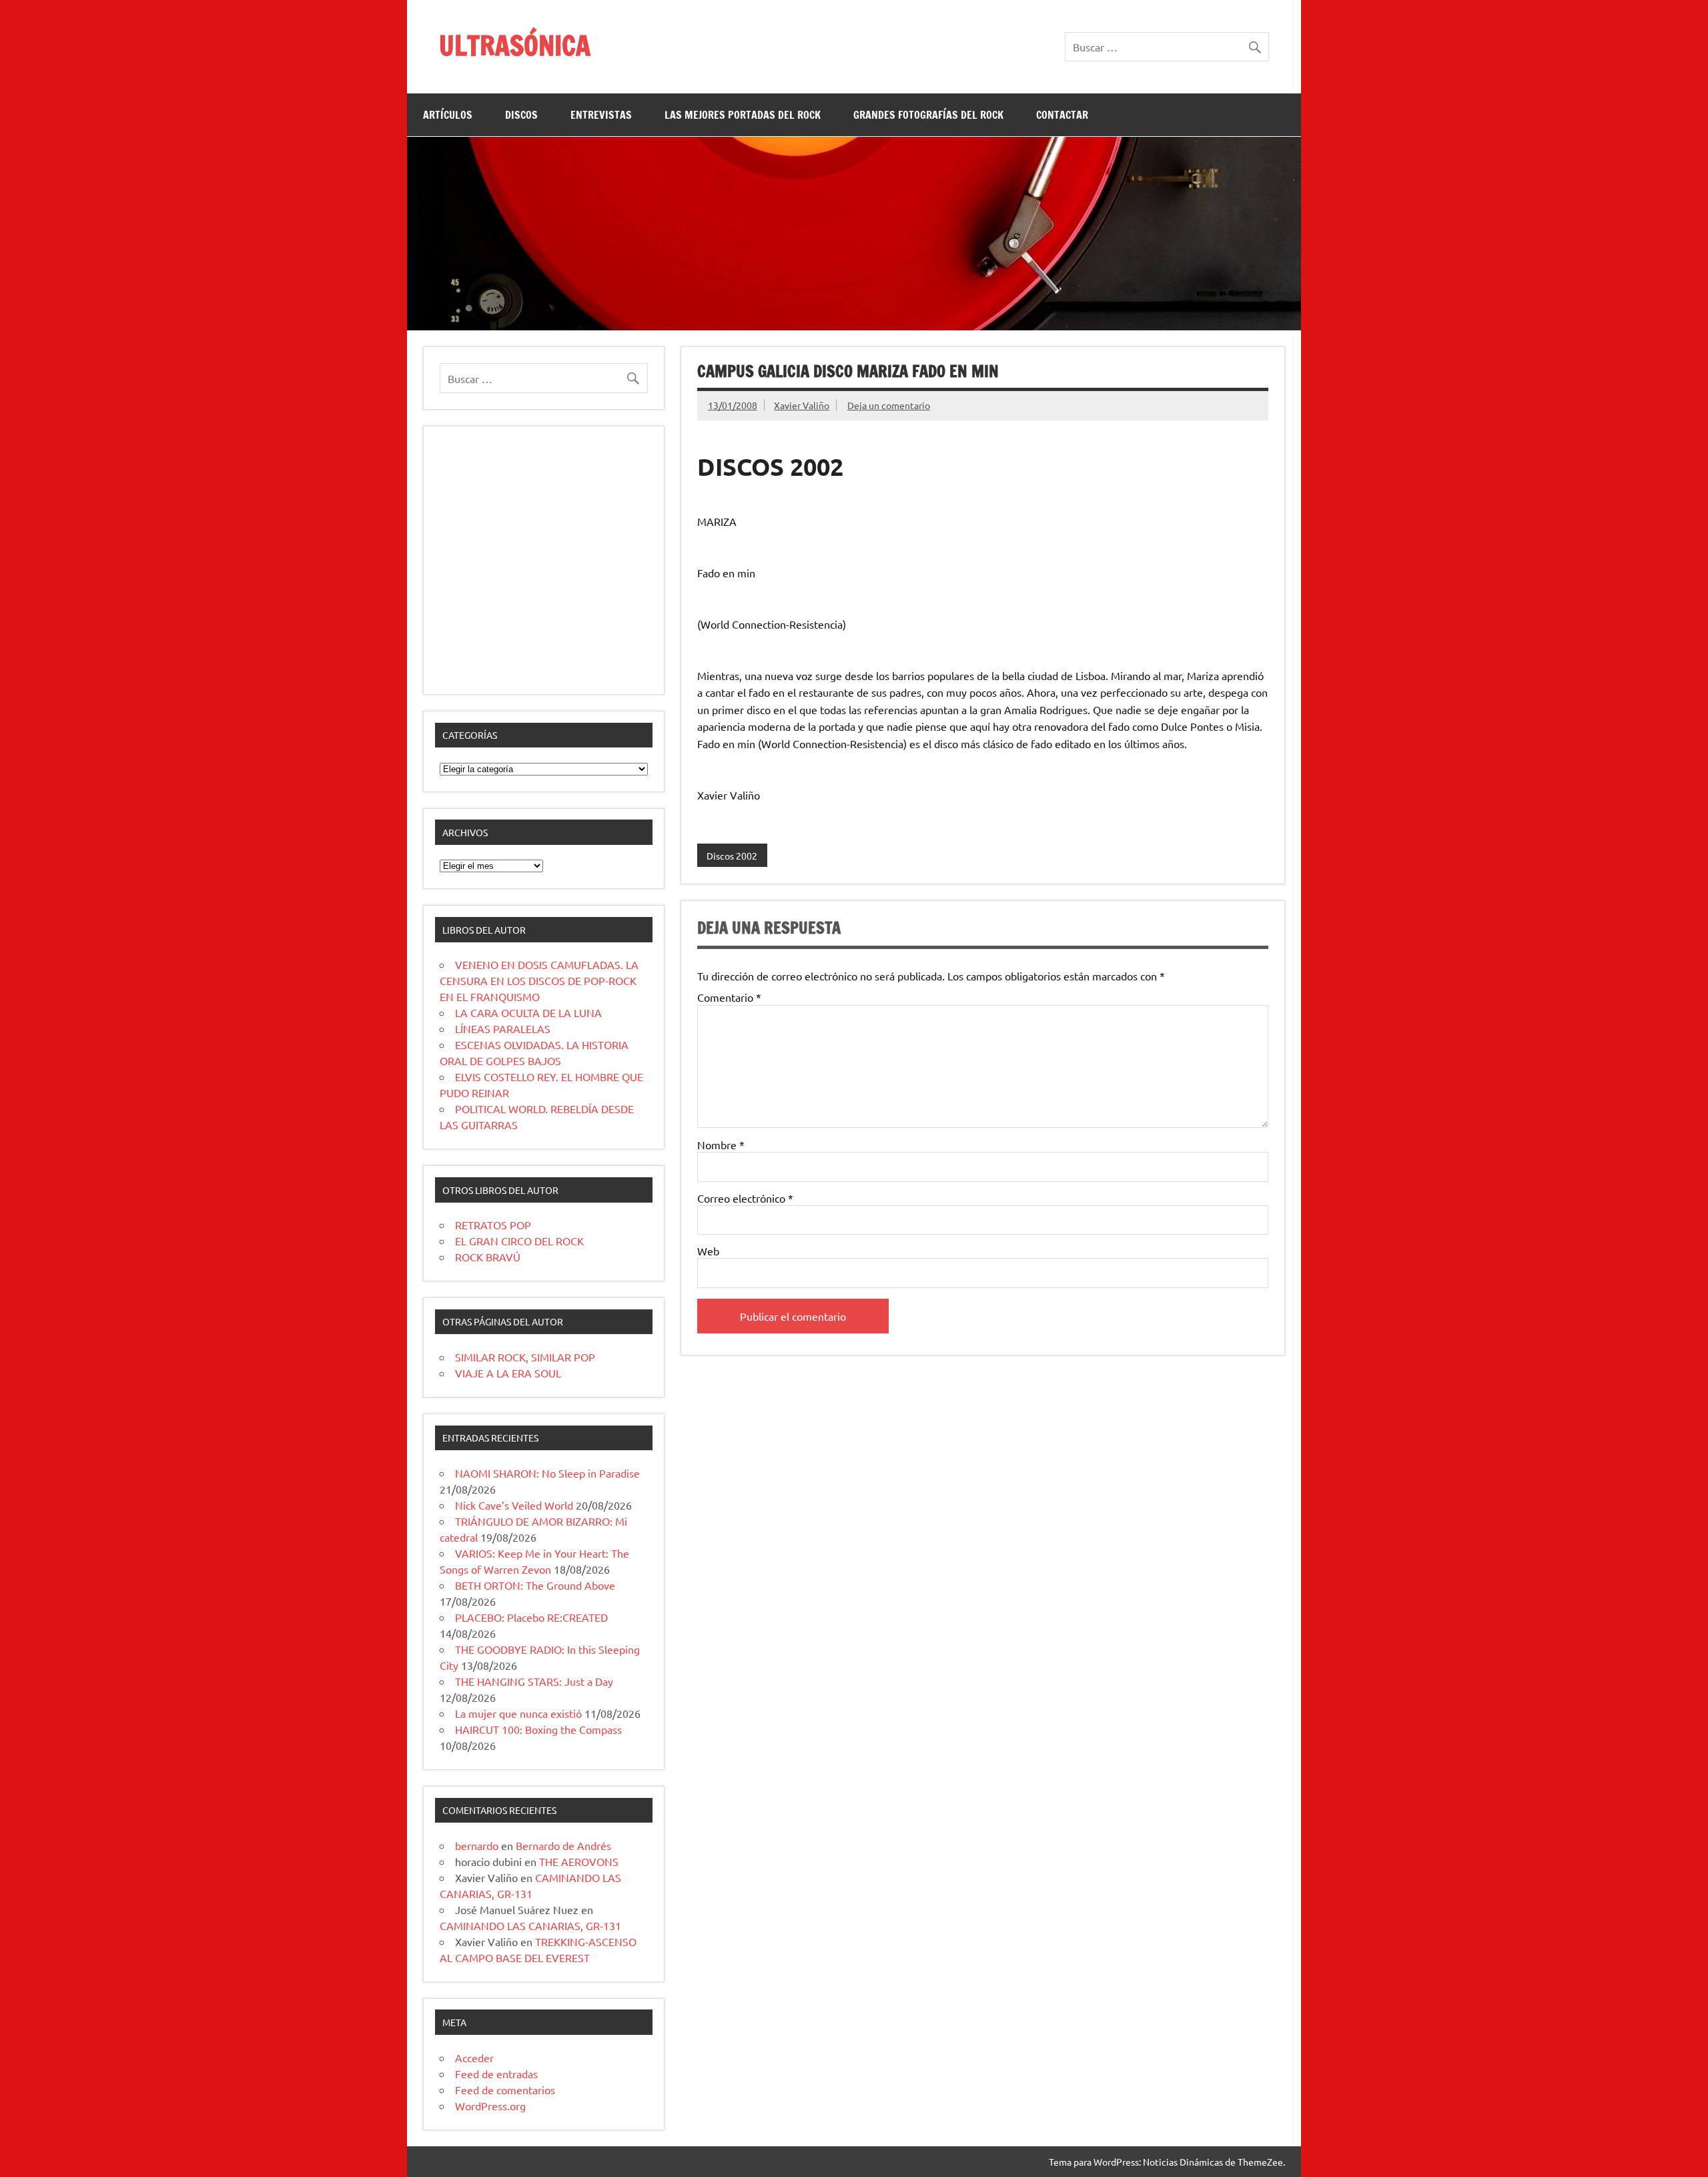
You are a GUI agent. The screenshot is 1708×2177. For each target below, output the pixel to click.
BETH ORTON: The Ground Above (535, 1585)
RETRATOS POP (493, 1225)
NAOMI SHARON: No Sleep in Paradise (547, 1473)
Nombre (721, 1145)
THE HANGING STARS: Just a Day (534, 1681)
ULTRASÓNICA (515, 45)
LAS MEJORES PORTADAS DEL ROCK (743, 115)
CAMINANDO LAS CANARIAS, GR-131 (530, 1925)
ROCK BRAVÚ (488, 1257)
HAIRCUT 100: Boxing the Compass (538, 1729)
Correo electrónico (745, 1198)
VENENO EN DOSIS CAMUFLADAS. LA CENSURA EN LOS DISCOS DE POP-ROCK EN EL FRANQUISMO (539, 980)
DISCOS (521, 115)
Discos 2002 (732, 856)
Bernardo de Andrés (563, 1845)
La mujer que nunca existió (518, 1713)
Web (708, 1251)
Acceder (474, 2058)
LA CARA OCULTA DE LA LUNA (528, 1012)
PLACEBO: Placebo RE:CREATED (531, 1617)
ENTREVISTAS (601, 115)
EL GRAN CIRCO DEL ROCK (519, 1241)
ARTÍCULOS (448, 115)
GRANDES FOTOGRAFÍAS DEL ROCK (928, 115)
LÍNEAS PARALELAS (503, 1028)
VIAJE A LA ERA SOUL (508, 1373)
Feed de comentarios (505, 2090)
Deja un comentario (889, 405)
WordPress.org (490, 2106)
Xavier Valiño (802, 405)
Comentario (729, 997)
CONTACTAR (1062, 115)
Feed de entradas (496, 2074)
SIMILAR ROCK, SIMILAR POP (525, 1357)
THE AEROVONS (579, 1861)
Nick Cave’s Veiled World (514, 1505)
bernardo (477, 1845)
